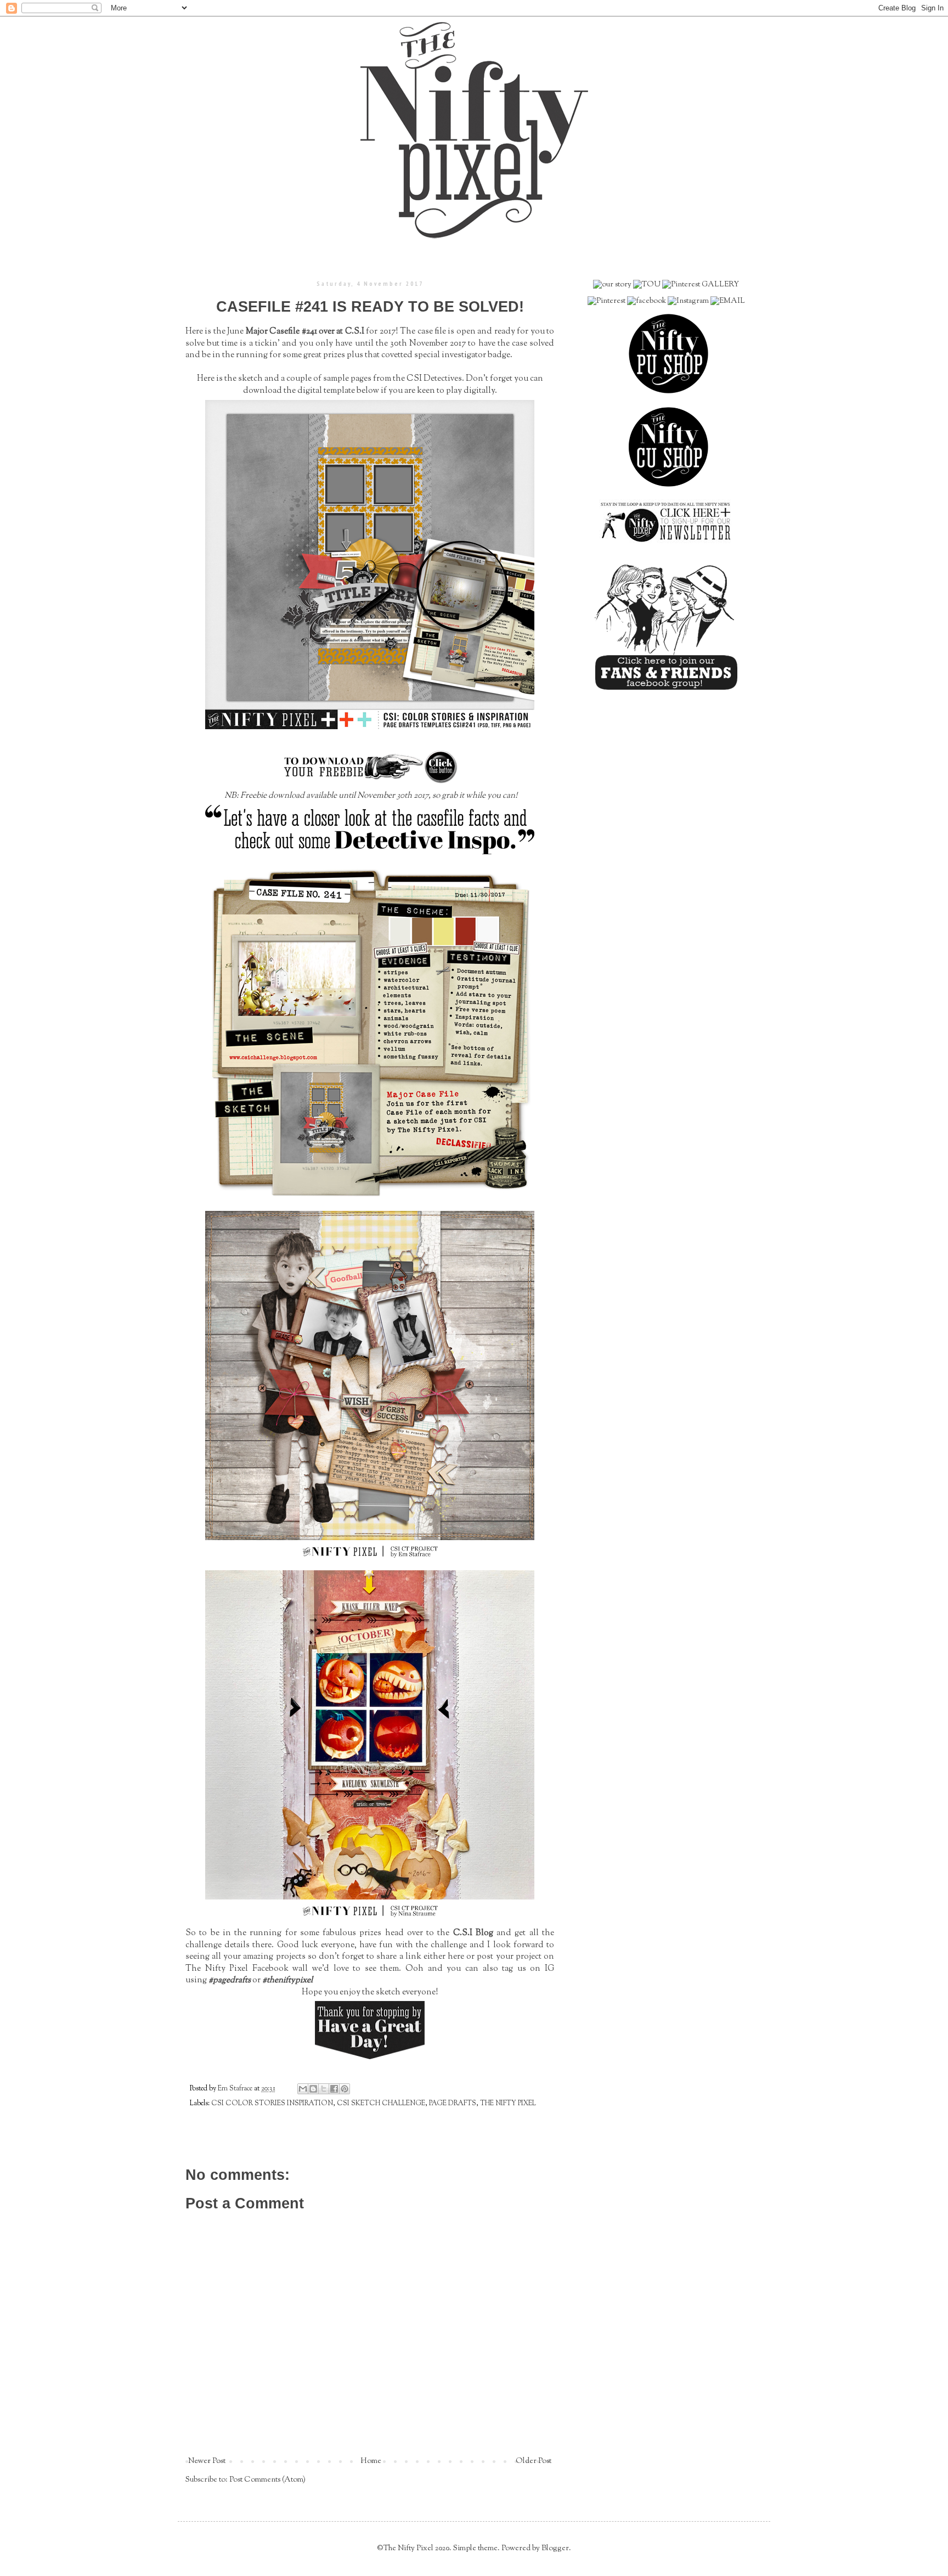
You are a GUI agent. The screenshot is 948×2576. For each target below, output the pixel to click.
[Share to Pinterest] (345, 2089)
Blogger (555, 2549)
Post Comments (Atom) (267, 2480)
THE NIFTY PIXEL (508, 2104)
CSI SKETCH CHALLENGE (381, 2104)
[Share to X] (324, 2089)
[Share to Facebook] (334, 2089)
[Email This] (303, 2089)
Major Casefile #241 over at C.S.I (305, 331)
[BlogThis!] (313, 2089)
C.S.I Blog (473, 1933)
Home (371, 2461)
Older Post (534, 2461)
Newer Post (207, 2461)
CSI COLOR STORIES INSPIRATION (272, 2104)
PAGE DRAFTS (453, 2104)
